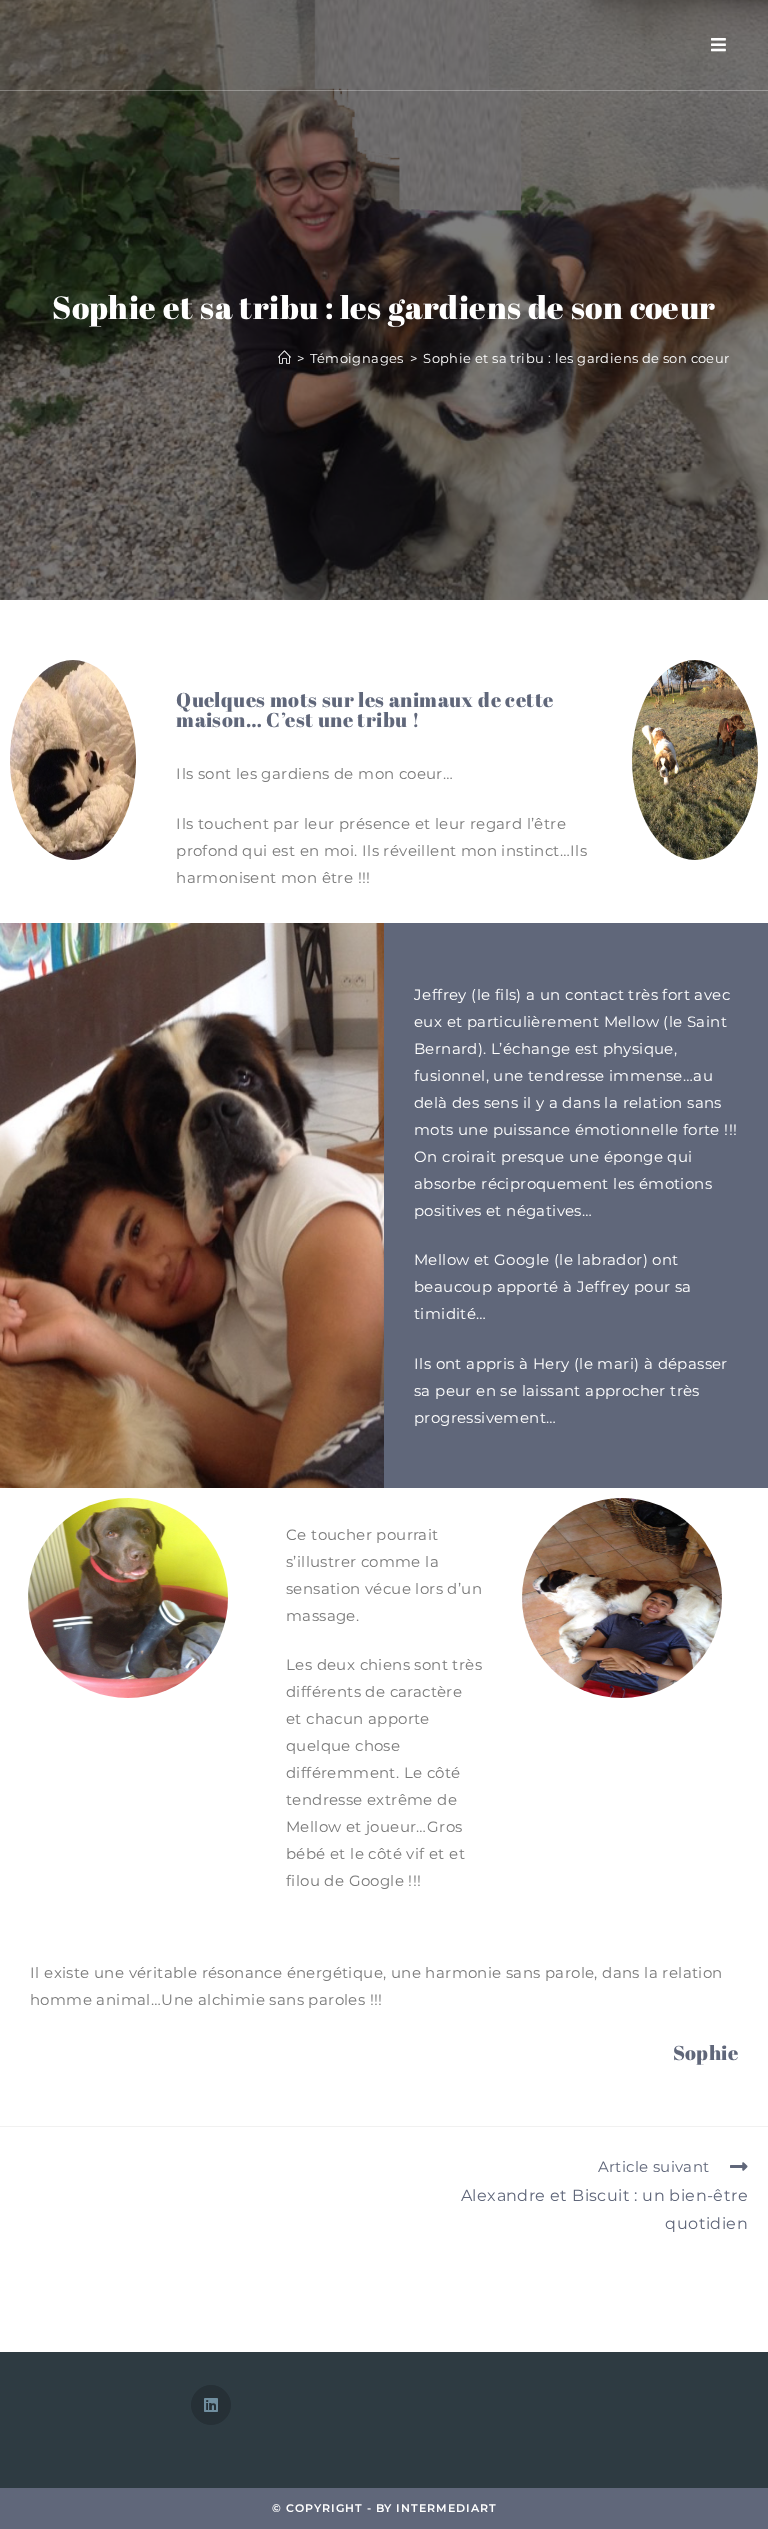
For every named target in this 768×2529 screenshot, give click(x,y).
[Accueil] (284, 358)
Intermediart (446, 2508)
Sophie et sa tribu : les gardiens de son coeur (576, 358)
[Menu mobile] (719, 44)
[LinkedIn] (211, 2405)
